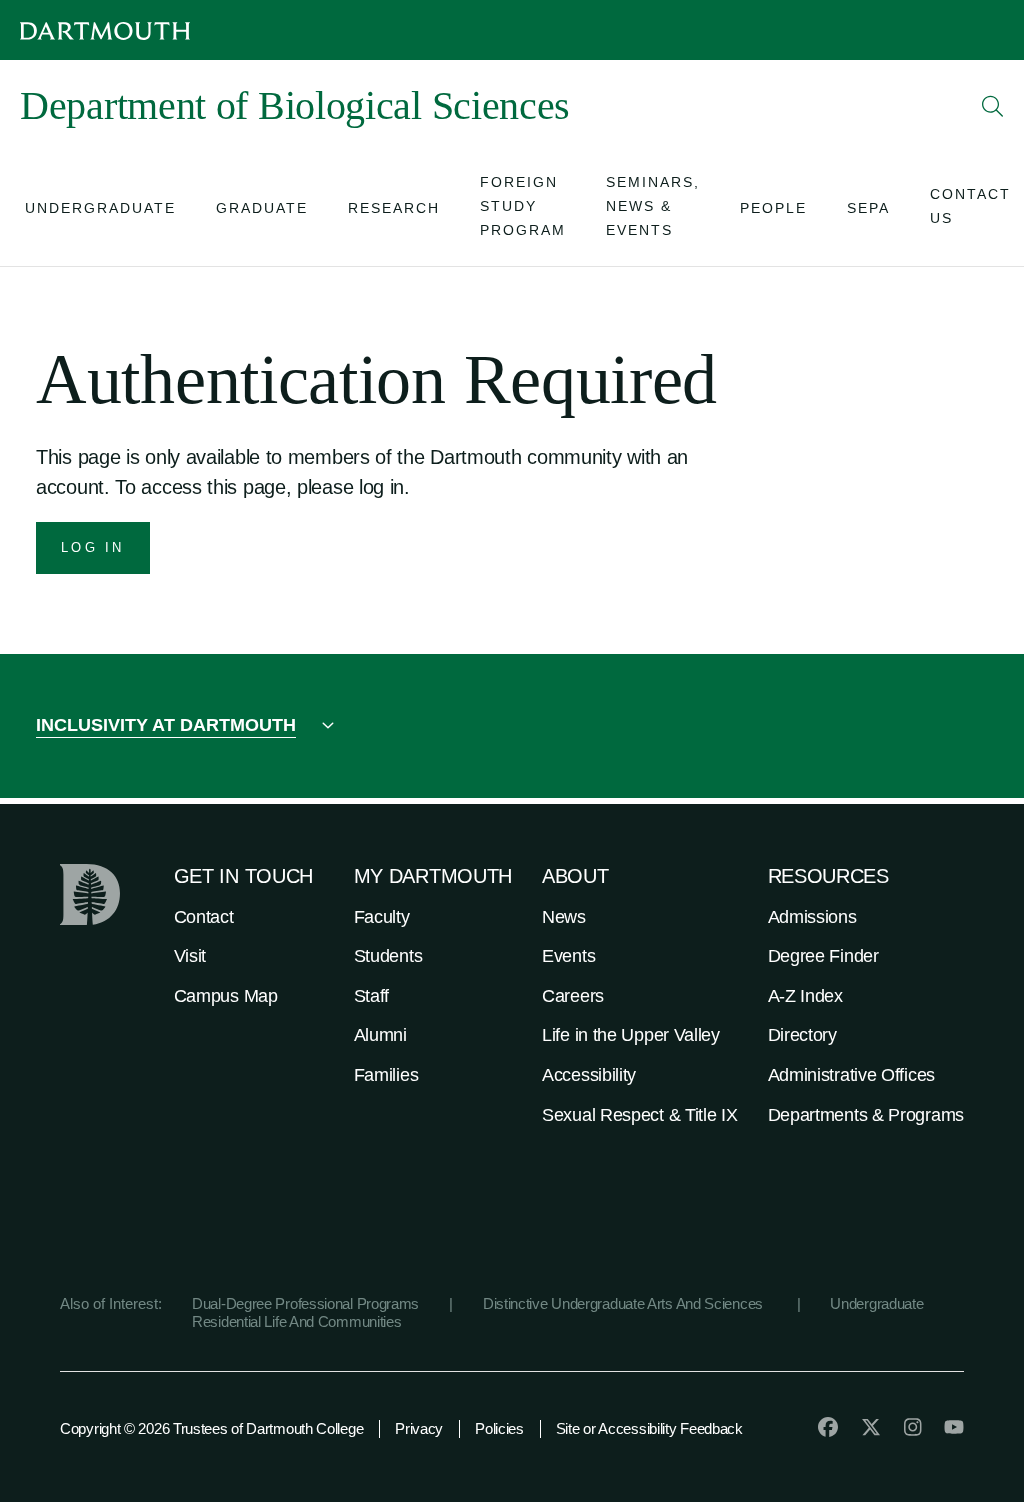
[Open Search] (993, 106)
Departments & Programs (866, 1115)
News (564, 917)
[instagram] (913, 1427)
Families (386, 1075)
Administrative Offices (851, 1075)
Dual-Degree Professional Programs (305, 1303)
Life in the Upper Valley (631, 1035)
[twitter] (871, 1427)
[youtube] (954, 1427)
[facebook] (828, 1427)
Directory (802, 1035)
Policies (499, 1428)
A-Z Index (805, 996)
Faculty (382, 917)
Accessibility (589, 1075)
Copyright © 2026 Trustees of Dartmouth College (211, 1428)
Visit (190, 956)
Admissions (812, 917)
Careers (573, 996)
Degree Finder (823, 956)
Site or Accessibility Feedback (649, 1428)
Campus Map (226, 996)
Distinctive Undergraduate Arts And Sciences (625, 1303)
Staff (372, 996)
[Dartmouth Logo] (105, 30)
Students (388, 956)
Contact (204, 917)
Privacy (419, 1428)
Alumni (380, 1035)
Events (568, 956)
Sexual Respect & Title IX (640, 1115)
